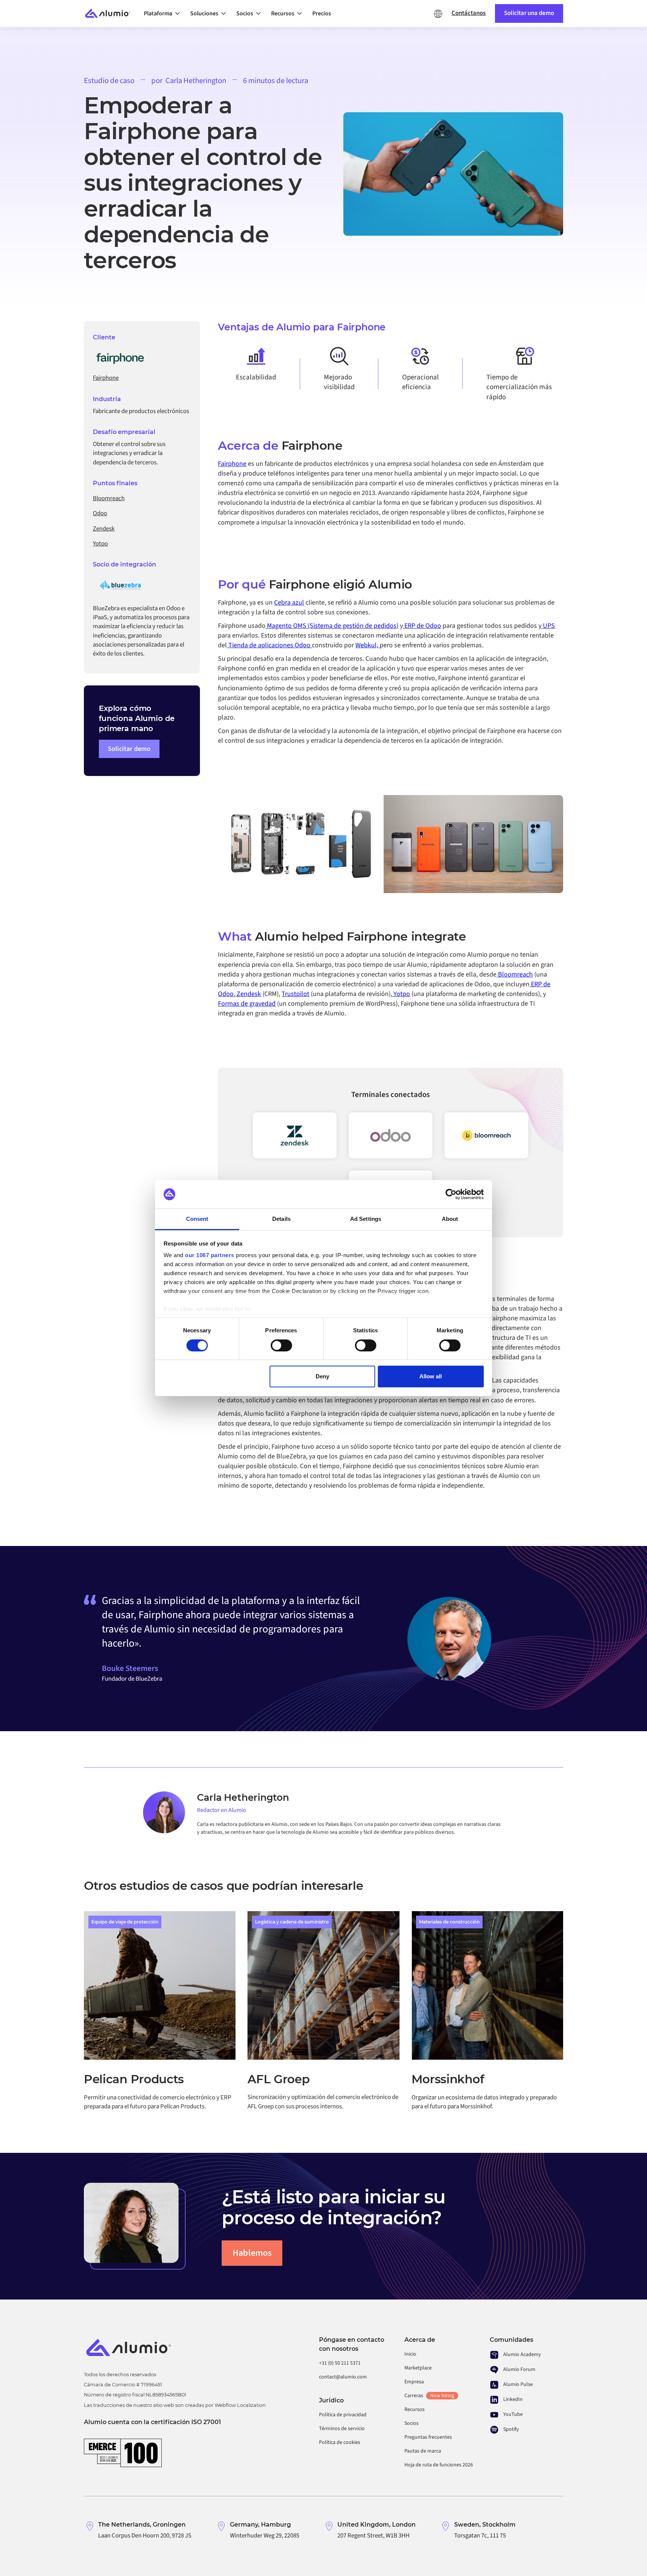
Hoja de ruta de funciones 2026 (439, 2465)
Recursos (414, 2410)
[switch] (281, 1345)
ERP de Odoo (422, 626)
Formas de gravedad (247, 1004)
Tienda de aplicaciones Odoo (269, 645)
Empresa (414, 2382)
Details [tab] (281, 1219)
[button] (164, 13)
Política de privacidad (343, 2415)
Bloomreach (515, 974)
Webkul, (367, 645)
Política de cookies (340, 2442)
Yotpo (401, 994)
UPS (548, 626)
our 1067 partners (210, 1255)
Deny (322, 1376)
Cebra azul (289, 603)
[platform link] (486, 1136)
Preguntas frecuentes (428, 2437)
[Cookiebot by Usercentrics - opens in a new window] (451, 1194)
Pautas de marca (423, 2451)
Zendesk (249, 994)
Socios (411, 2423)
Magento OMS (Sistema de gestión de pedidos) (332, 626)
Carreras (429, 2396)
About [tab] (450, 1219)
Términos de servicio (342, 2429)
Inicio (410, 2354)
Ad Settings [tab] (366, 1219)
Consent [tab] (197, 1219)
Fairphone (232, 464)
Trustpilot (295, 994)
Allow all (431, 1376)
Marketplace (418, 2368)
